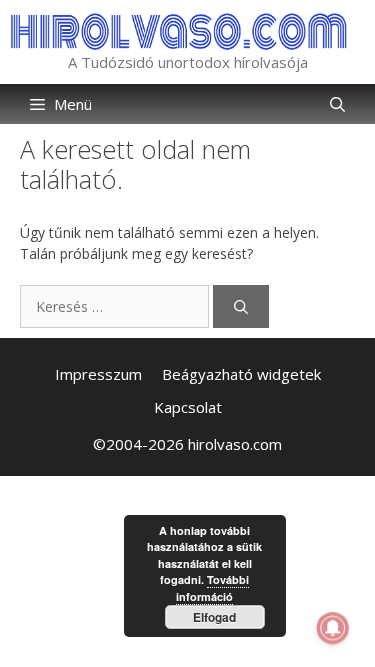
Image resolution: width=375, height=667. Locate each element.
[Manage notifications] (333, 628)
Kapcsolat (188, 407)
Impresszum (98, 374)
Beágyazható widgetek (241, 374)
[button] (337, 104)
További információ (212, 588)
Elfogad (214, 617)
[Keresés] (241, 306)
